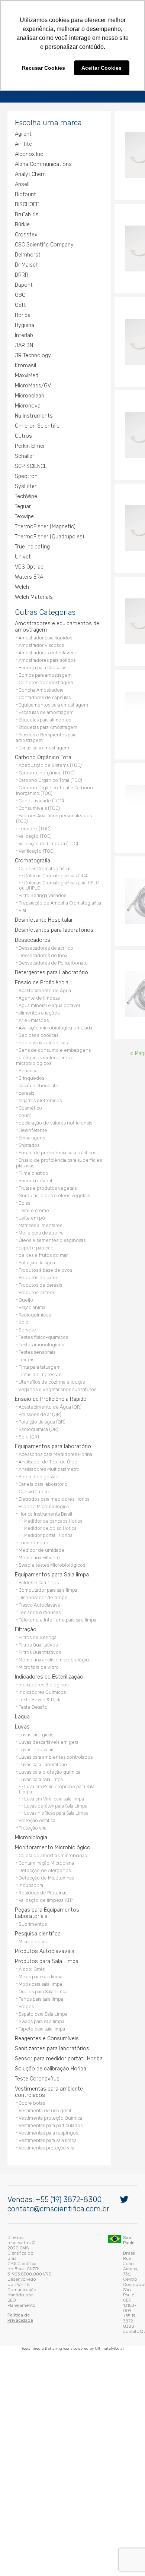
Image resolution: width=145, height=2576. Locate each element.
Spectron (24, 500)
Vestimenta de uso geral (43, 2129)
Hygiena (23, 349)
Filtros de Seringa (36, 1656)
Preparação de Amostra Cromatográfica (58, 921)
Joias (22, 1221)
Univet (21, 581)
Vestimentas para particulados (49, 2144)
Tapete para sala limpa (40, 2047)
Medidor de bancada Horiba (51, 1539)
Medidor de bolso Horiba (49, 1547)
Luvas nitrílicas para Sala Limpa (54, 1831)
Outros (22, 460)
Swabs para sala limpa (40, 2040)
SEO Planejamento (52, 2302)
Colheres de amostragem (44, 706)
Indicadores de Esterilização (47, 1695)
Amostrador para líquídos (43, 662)
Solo (22, 1341)
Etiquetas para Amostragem (46, 751)
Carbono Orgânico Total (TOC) (49, 798)
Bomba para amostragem (43, 699)
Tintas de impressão (38, 1393)
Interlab (22, 359)
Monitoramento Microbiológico (51, 1866)
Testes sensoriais (35, 1370)
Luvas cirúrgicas (34, 1753)
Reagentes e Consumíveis (45, 2057)
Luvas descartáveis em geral (47, 1760)
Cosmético (28, 1126)
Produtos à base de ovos (43, 1288)
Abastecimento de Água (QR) (48, 1425)
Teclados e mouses (38, 1631)
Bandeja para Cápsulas (41, 691)
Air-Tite (22, 168)
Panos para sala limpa (39, 2017)
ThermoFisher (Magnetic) (43, 551)
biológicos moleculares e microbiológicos (43, 1079)
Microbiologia (29, 1856)
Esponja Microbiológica (42, 1525)
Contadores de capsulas (43, 721)
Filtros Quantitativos (38, 1671)
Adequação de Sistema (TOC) (48, 784)
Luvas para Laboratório (41, 1783)
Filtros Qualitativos (36, 1663)
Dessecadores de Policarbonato (51, 981)
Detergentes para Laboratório (50, 991)
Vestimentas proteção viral (45, 2166)
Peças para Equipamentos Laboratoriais (45, 1931)
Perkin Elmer (28, 470)
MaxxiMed (25, 400)
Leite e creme (32, 1229)
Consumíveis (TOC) (37, 826)
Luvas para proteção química (48, 1790)
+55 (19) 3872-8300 (67, 2247)
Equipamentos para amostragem (51, 729)
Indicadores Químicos (40, 1710)
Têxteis (25, 1378)
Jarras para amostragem (42, 766)
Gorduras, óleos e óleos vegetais (52, 1214)
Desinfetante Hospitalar (42, 938)
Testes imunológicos (39, 1363)
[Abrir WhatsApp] (126, 2557)
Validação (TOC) (33, 854)
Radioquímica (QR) (37, 1448)
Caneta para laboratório (41, 1502)
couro (23, 1134)
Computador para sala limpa (46, 1608)
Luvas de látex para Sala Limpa (54, 1824)
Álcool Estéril (31, 1987)
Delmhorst (26, 279)
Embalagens (30, 1156)
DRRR (20, 299)
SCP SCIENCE (29, 490)
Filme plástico (32, 1191)
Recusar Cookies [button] (43, 68)
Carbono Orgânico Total (42, 776)
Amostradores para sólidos (45, 684)
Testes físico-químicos (41, 1355)
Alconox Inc (27, 178)
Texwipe (22, 540)
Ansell (20, 208)
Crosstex (24, 259)
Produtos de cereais (38, 1303)
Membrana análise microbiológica (53, 1678)
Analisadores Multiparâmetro (47, 1487)
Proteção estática (35, 1839)
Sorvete (25, 1348)
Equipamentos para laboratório (51, 1465)
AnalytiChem (28, 198)
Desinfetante (31, 1149)
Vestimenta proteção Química (49, 2136)
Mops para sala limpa (38, 2002)
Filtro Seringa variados (41, 914)
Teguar (21, 530)
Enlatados (27, 1163)
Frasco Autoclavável (38, 1623)
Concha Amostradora (39, 714)
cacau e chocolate (37, 1104)
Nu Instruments (32, 440)
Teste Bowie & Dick (38, 1718)
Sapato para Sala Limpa (41, 2032)
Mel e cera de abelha (39, 1251)
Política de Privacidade (30, 2311)
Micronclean (28, 420)
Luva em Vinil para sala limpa (52, 1817)
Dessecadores (31, 958)
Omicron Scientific (35, 450)
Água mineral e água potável (47, 1024)
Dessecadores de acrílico (44, 966)
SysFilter (24, 510)
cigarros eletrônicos (38, 1119)
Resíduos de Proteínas (41, 1911)
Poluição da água (35, 1281)
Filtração (24, 1648)
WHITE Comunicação (66, 2296)
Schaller (23, 480)
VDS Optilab (27, 591)
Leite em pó (30, 1236)
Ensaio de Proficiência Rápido (49, 1417)
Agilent (21, 158)
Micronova (26, 430)
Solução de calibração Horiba (49, 2087)
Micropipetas (31, 1960)
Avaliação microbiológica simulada (54, 1046)
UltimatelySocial (109, 2331)
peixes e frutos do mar (41, 1273)
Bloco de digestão (37, 1495)
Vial (20, 929)
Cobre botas (30, 2121)
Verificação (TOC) (35, 869)
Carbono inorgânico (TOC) (45, 791)
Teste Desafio (31, 1725)
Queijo (24, 1318)
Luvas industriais (35, 1768)
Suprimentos (31, 1942)
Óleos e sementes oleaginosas (50, 1259)
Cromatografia (31, 879)
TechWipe (24, 520)
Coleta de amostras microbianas (51, 1874)
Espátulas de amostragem (44, 736)
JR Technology (31, 379)
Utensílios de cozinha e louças (50, 1400)
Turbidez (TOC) (33, 847)
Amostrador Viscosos (39, 669)
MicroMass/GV (31, 410)
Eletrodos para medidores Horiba (52, 1517)
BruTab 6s (25, 238)
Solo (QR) (27, 1455)
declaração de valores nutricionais (54, 1141)
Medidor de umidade (40, 1568)
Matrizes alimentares (38, 1244)
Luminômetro (32, 1561)
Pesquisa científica (36, 1952)
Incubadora (29, 1904)
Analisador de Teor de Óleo (46, 1480)
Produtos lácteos (35, 1311)
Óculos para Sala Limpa (41, 2010)
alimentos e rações (37, 1031)
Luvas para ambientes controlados (54, 1775)
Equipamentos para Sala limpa (50, 1593)
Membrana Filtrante (37, 1576)
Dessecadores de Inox (41, 974)
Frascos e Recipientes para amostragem (60, 759)
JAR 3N (22, 369)
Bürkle (20, 249)
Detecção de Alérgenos (43, 1889)
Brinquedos (30, 1096)
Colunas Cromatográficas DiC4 (54, 894)
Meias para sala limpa (39, 1995)
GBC (18, 319)
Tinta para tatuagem (38, 1385)
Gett (19, 329)
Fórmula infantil (33, 1199)
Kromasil (24, 389)
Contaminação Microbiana (44, 1881)
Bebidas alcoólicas (37, 1053)
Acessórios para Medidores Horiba (54, 1473)
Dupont (22, 309)
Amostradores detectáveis (45, 677)
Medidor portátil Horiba (46, 1554)
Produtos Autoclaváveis (43, 1970)
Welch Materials (32, 621)
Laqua (20, 1735)
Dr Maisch (25, 289)
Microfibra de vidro (37, 1685)
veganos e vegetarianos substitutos (56, 1408)
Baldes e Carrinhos (37, 1601)
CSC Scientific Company (42, 269)
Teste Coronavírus (35, 2097)
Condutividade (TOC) (39, 819)
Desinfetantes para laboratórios (52, 948)
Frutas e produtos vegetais (46, 1206)
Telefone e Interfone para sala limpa (56, 1638)
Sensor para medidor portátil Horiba (57, 2077)
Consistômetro (33, 1510)
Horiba (21, 339)
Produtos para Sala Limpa (45, 1980)
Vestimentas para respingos (46, 2151)
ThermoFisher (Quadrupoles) (48, 561)
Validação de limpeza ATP (44, 1918)
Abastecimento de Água (43, 1009)
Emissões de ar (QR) (38, 1433)
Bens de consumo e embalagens (53, 1068)
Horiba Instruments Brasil (43, 1532)
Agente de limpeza (37, 1016)
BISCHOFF (25, 228)
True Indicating (30, 571)
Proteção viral (31, 1846)
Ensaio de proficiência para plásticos (56, 1171)
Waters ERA (27, 601)
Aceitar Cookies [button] (101, 68)
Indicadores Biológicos (42, 1703)
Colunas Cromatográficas (43, 887)
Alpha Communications (41, 188)
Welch (20, 611)
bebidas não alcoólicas (41, 1061)
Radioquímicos (33, 1333)
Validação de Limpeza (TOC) (46, 862)
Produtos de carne (37, 1296)
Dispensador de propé (41, 1616)
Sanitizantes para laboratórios (50, 2067)
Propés (24, 2025)
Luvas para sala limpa (39, 1798)
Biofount (24, 218)
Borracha (26, 1089)
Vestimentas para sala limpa (46, 2159)
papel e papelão (34, 1266)
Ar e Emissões (32, 1039)
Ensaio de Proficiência (40, 1001)
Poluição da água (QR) (40, 1440)
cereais (25, 1111)
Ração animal (31, 1326)
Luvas (20, 1745)
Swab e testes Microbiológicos (50, 1583)
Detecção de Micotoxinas (44, 1896)
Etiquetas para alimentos (43, 744)
